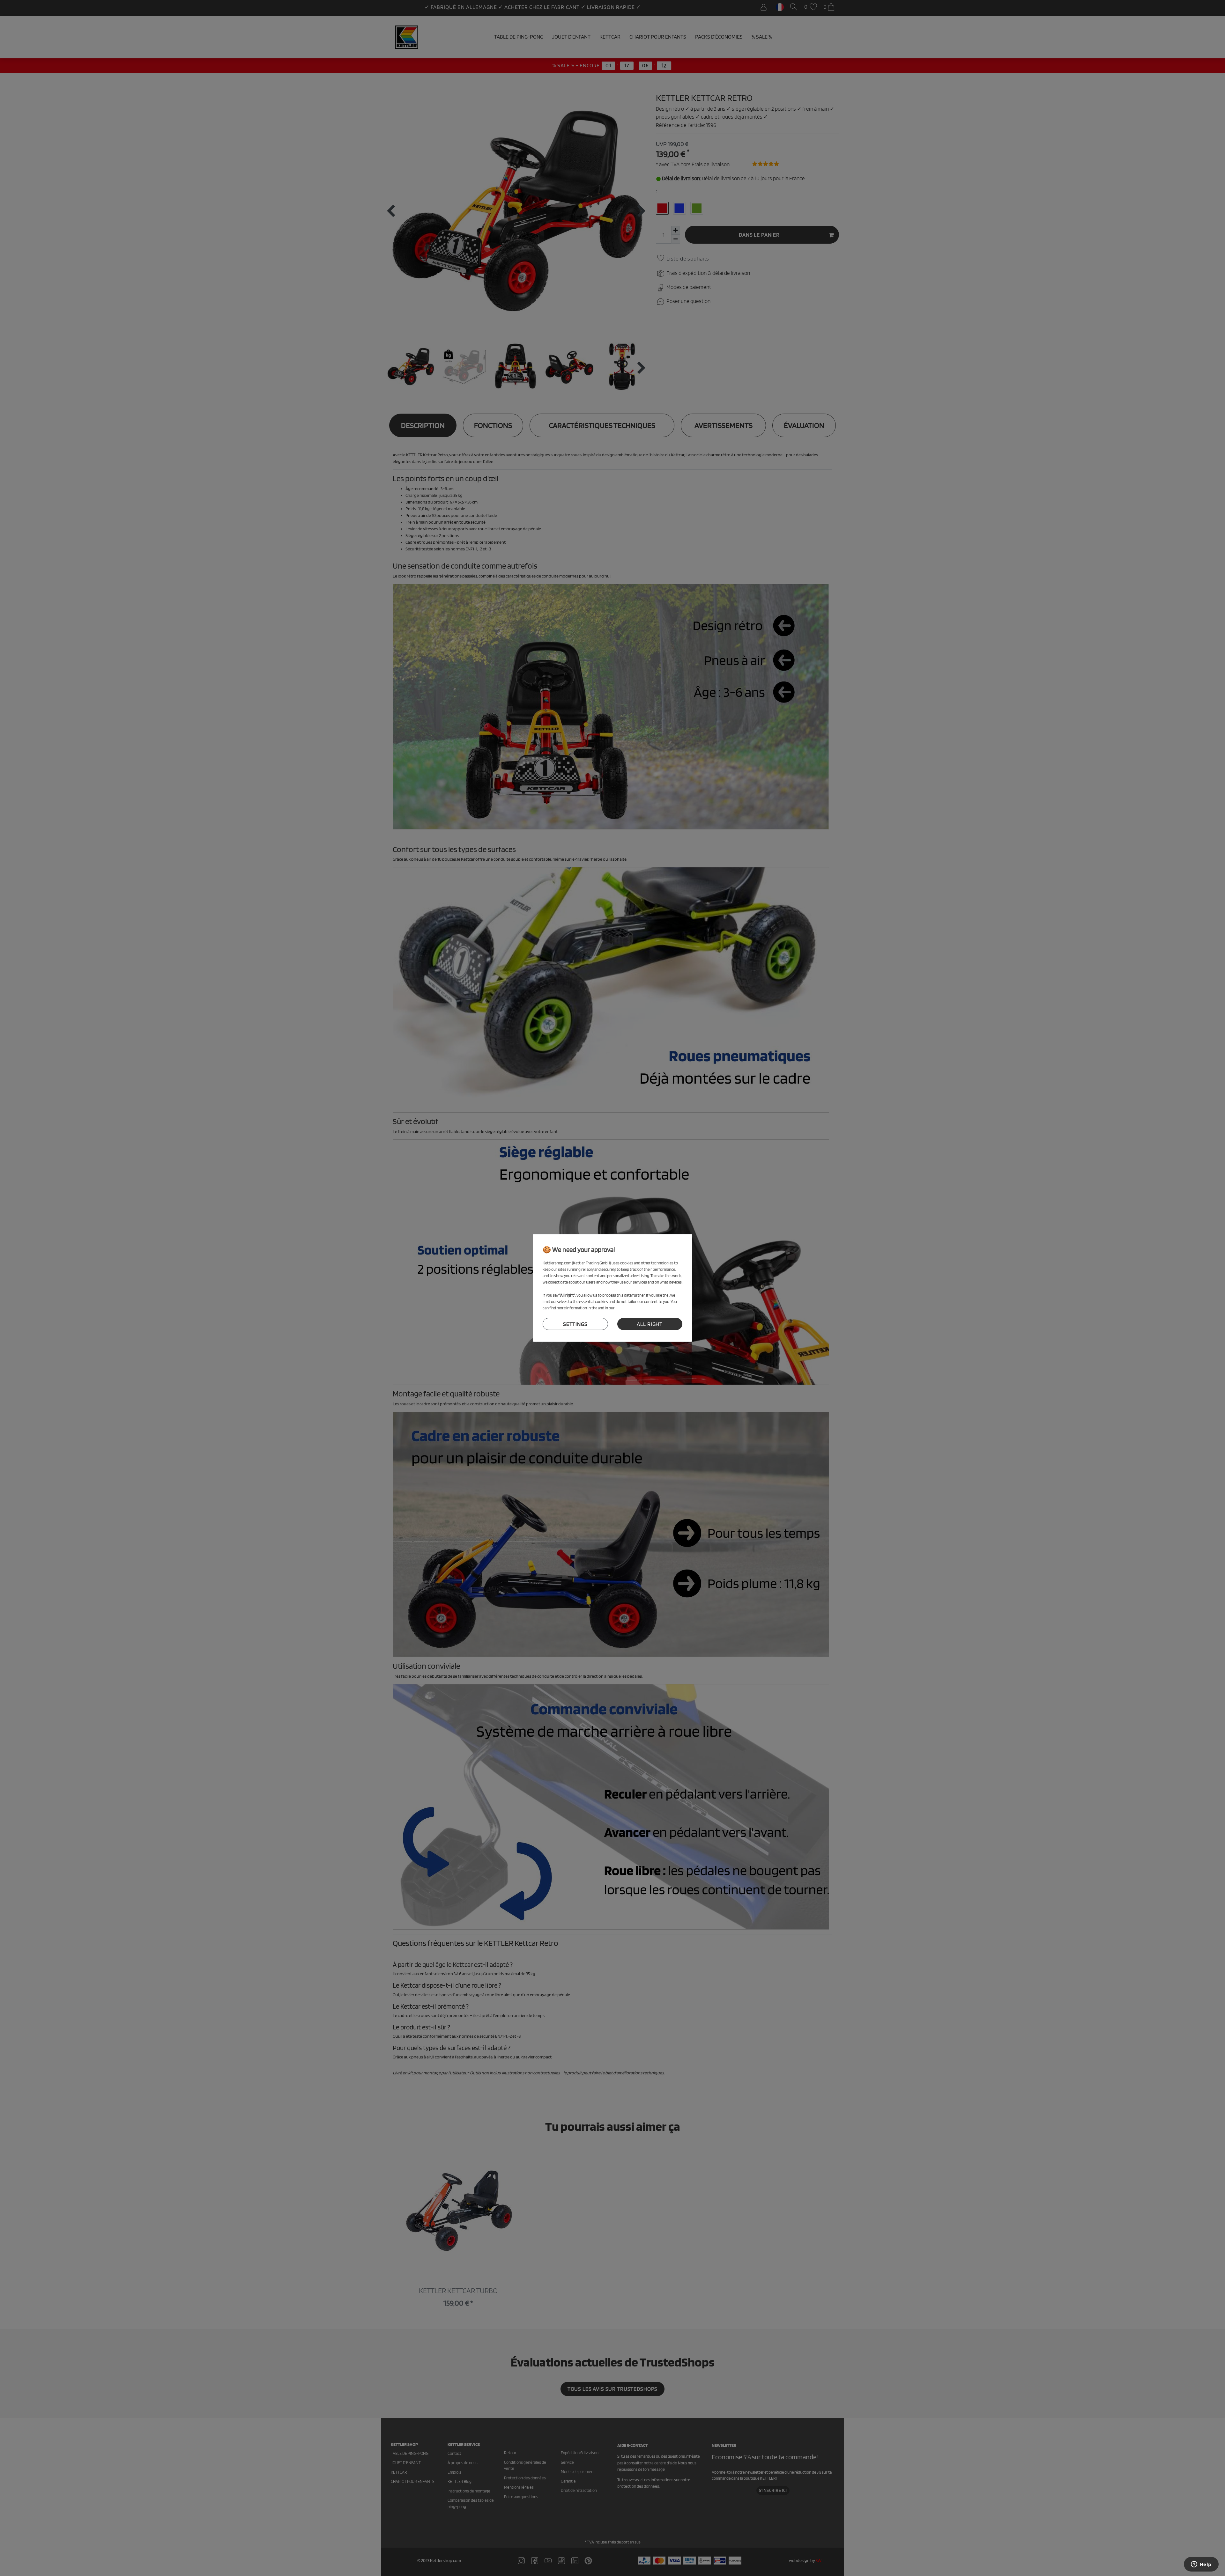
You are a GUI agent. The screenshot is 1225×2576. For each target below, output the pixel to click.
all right (650, 1324)
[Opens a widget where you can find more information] (1201, 2565)
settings (575, 1324)
